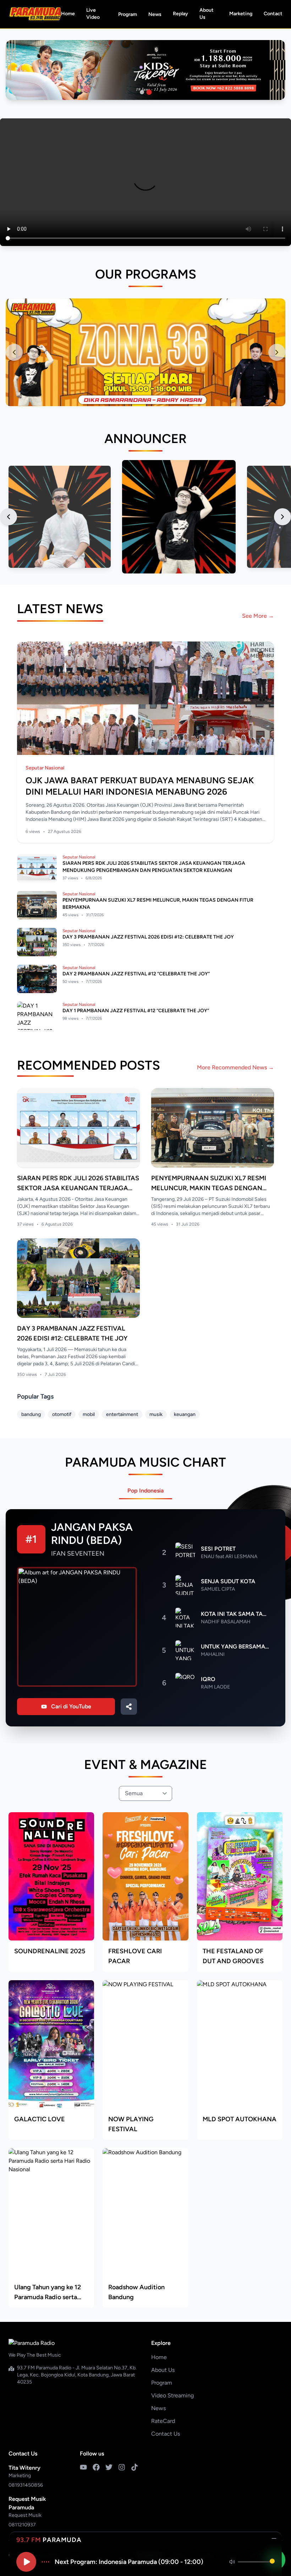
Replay (180, 14)
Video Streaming (172, 2395)
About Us (207, 14)
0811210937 (22, 2525)
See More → (258, 616)
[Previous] (9, 517)
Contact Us (166, 2434)
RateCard (163, 2421)
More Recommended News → (235, 1067)
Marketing (241, 14)
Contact (273, 14)
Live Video (93, 14)
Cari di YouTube (71, 1706)
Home (68, 14)
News (155, 14)
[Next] (282, 517)
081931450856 (26, 2485)
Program (128, 14)
